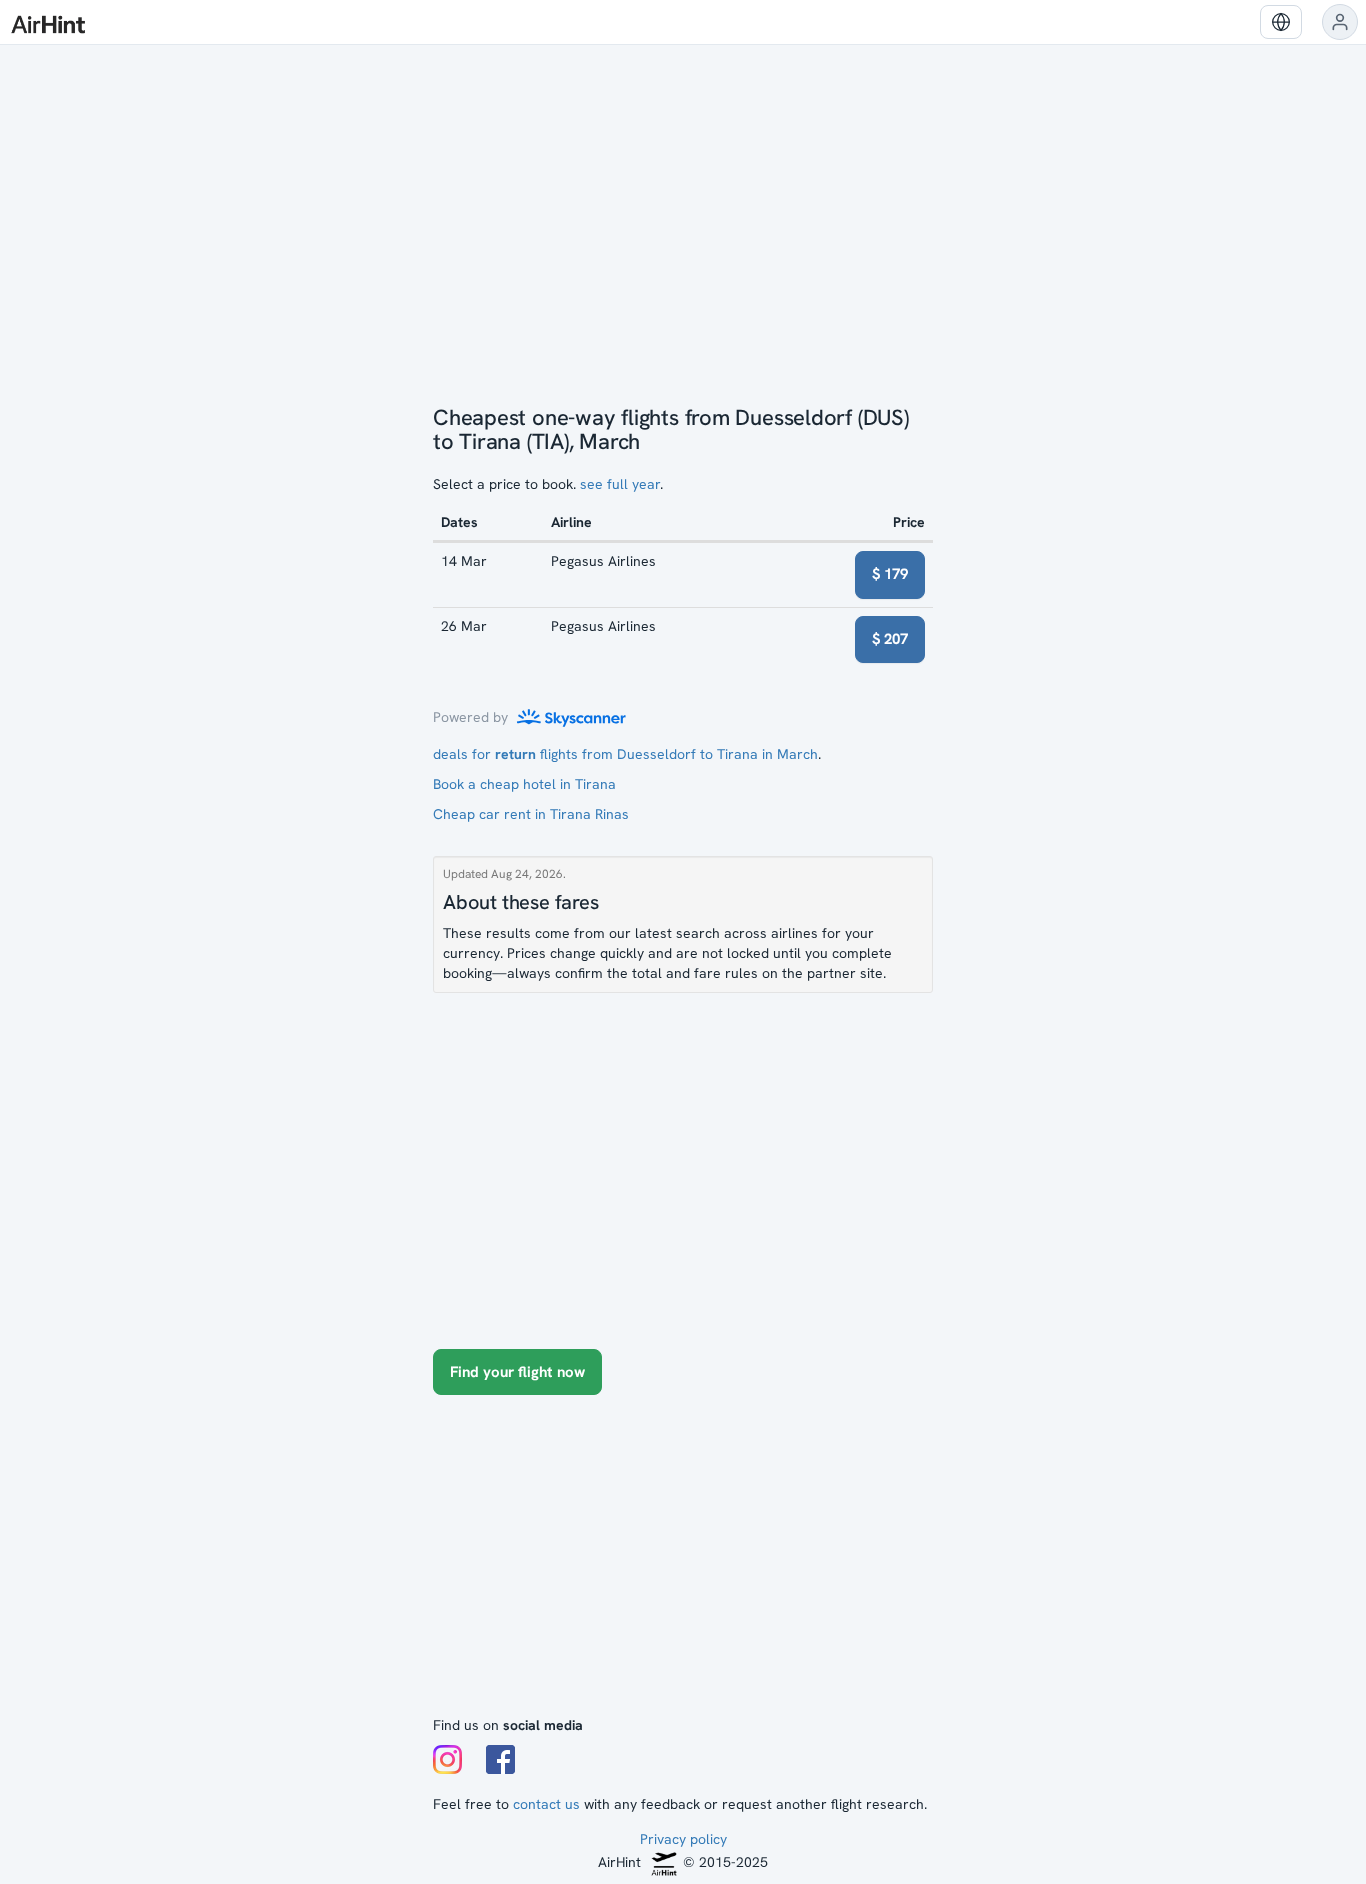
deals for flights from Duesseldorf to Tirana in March (625, 754)
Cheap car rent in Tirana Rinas (531, 814)
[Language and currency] (1281, 22)
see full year (620, 484)
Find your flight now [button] (517, 1372)
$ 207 (890, 639)
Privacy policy (683, 1839)
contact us (546, 1804)
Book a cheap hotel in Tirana (524, 784)
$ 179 (890, 574)
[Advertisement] (683, 1565)
